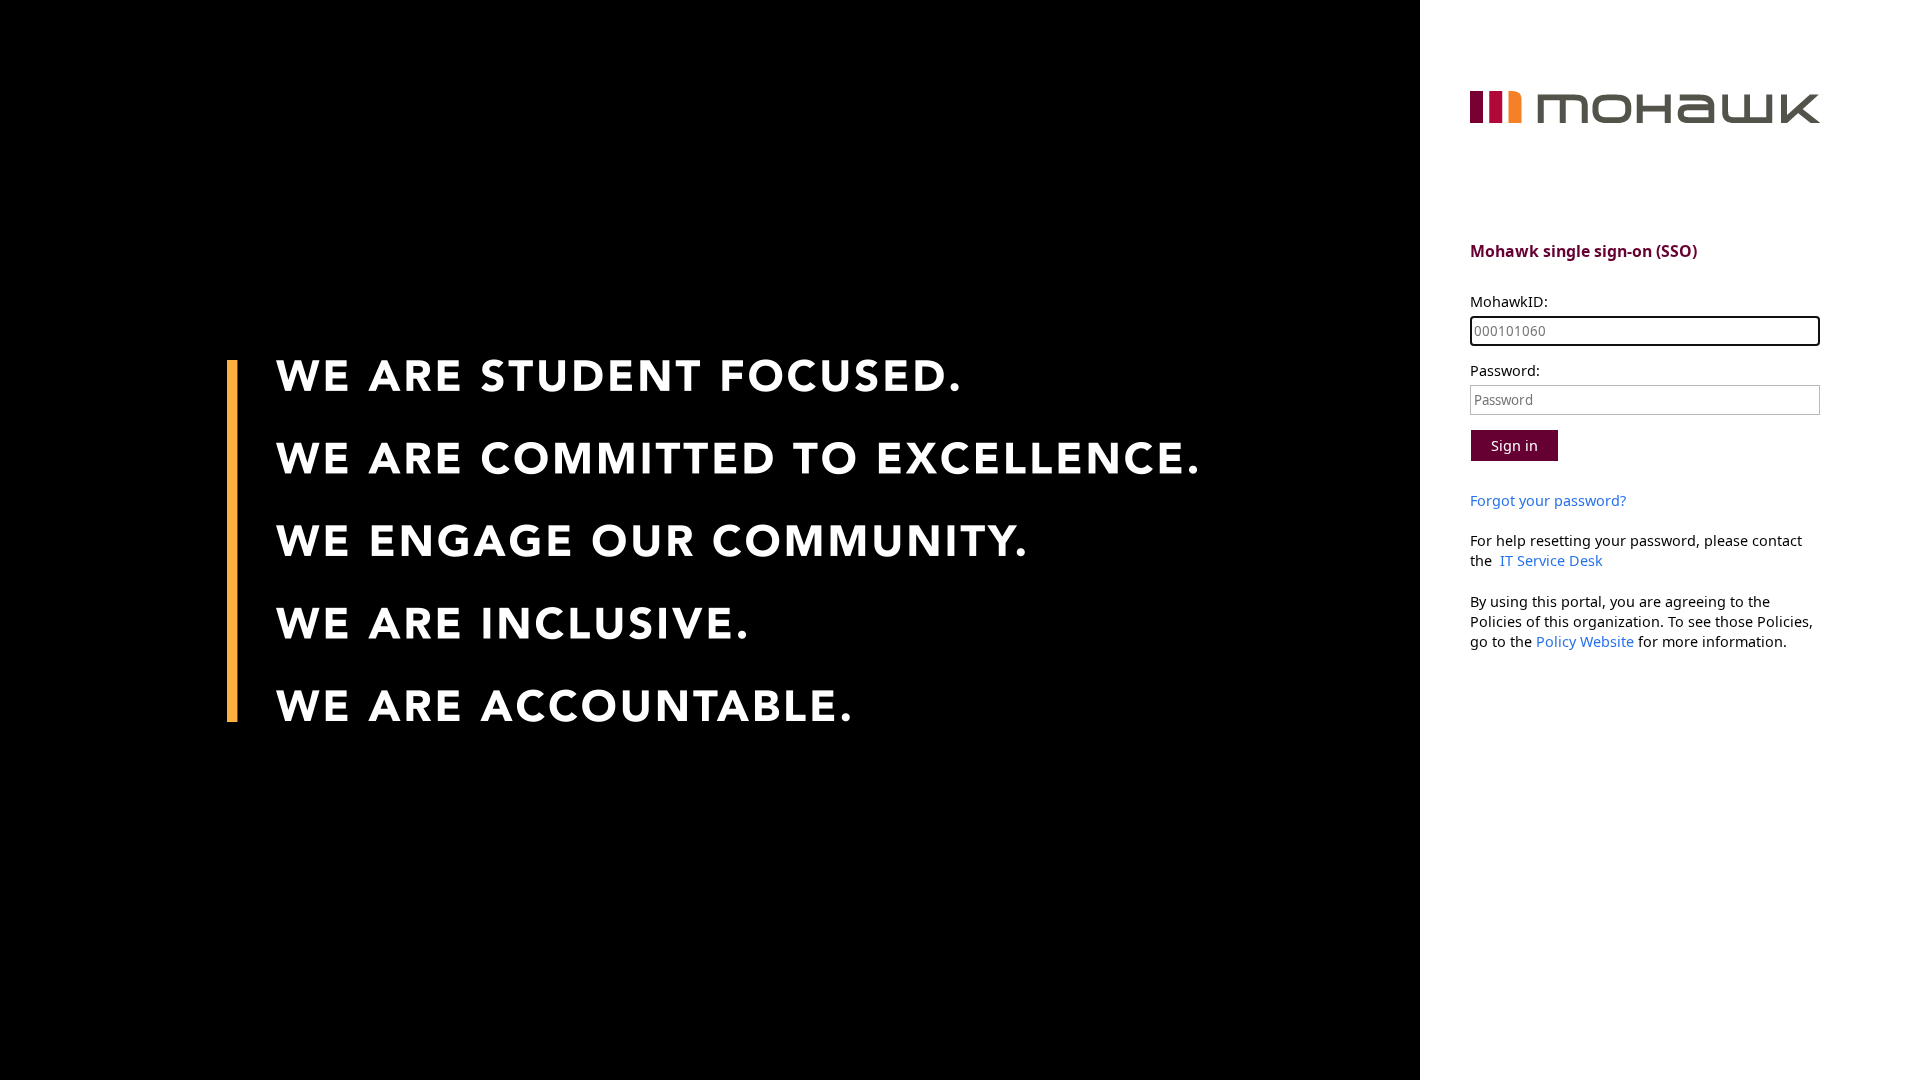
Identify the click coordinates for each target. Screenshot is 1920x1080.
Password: (1505, 370)
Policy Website (1585, 641)
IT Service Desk (1549, 560)
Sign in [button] (1514, 445)
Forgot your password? (1548, 500)
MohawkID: (1509, 301)
